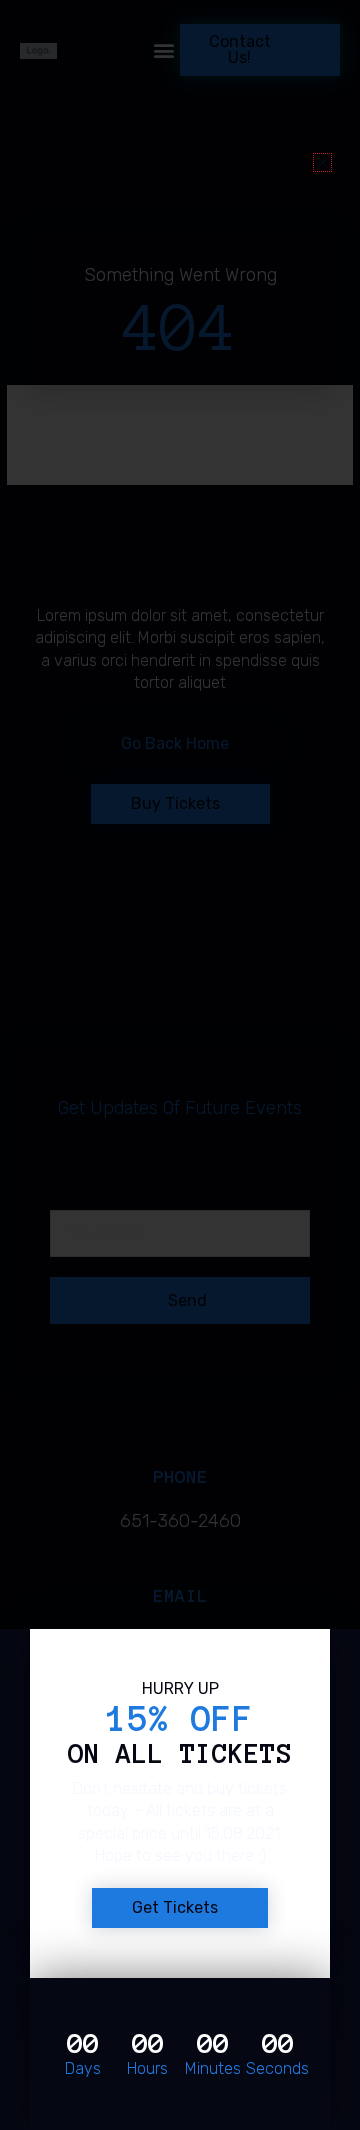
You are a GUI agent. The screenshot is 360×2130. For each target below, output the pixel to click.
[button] (322, 162)
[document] (180, 1065)
